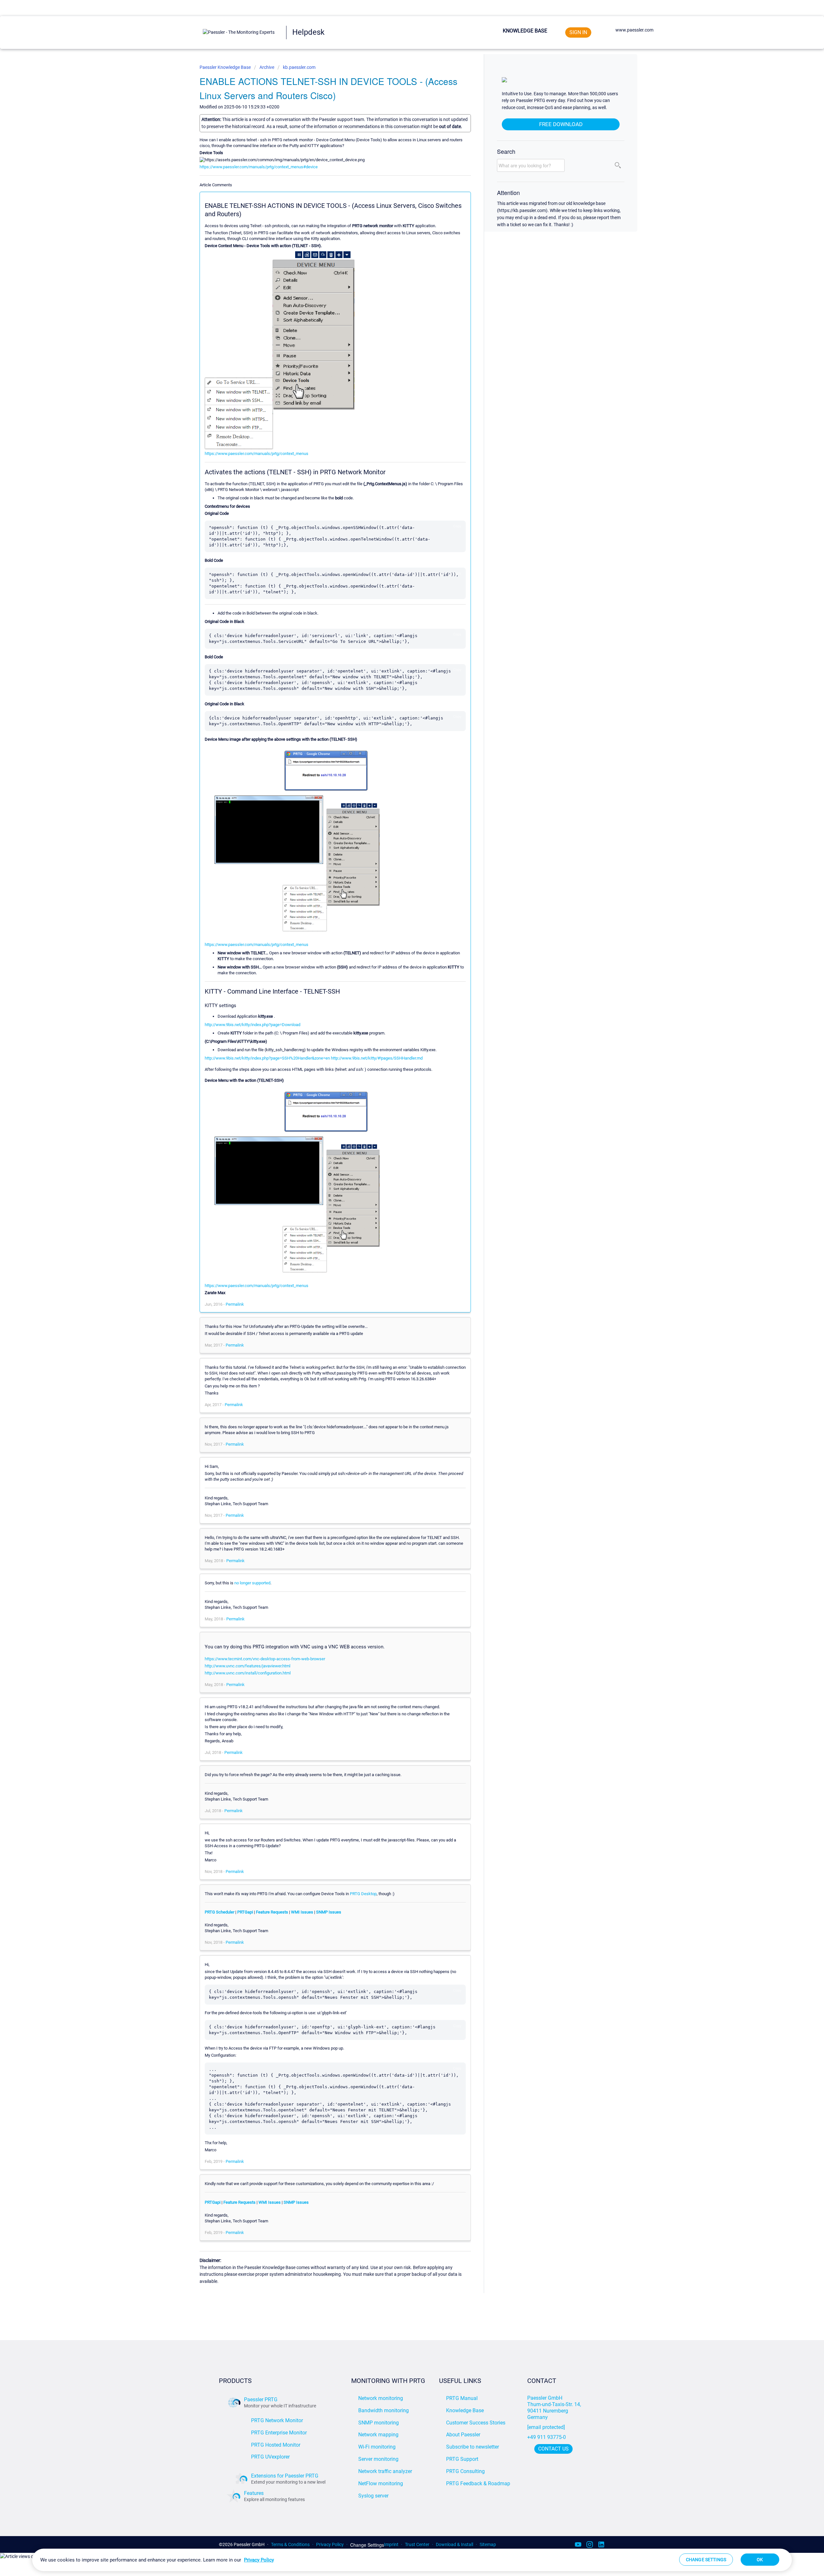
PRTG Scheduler (220, 1912)
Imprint (391, 2544)
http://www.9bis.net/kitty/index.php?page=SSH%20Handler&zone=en (267, 1058)
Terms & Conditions (290, 2544)
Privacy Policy (330, 2544)
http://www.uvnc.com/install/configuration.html (248, 1673)
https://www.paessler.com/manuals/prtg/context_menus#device (259, 167)
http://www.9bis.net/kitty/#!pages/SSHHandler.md (377, 1058)
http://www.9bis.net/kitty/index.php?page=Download (253, 1025)
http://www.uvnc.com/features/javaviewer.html (248, 1666)
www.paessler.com (634, 30)
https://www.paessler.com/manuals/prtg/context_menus (257, 454)
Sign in (578, 32)
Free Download (561, 124)
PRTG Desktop (363, 1894)
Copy (457, 526)
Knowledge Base (525, 31)
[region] (412, 2560)
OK (760, 2560)
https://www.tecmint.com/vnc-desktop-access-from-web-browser (265, 1659)
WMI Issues (302, 1912)
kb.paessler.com (299, 67)
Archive (267, 67)
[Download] (400, 1248)
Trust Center (417, 2544)
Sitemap (488, 2544)
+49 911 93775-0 (547, 2437)
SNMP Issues (329, 1912)
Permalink (235, 1304)
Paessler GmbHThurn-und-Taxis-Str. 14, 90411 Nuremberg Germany (555, 2408)
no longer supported (252, 1583)
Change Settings (367, 2545)
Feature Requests (272, 1912)
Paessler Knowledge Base (226, 67)
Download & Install (454, 2544)
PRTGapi (245, 1912)
